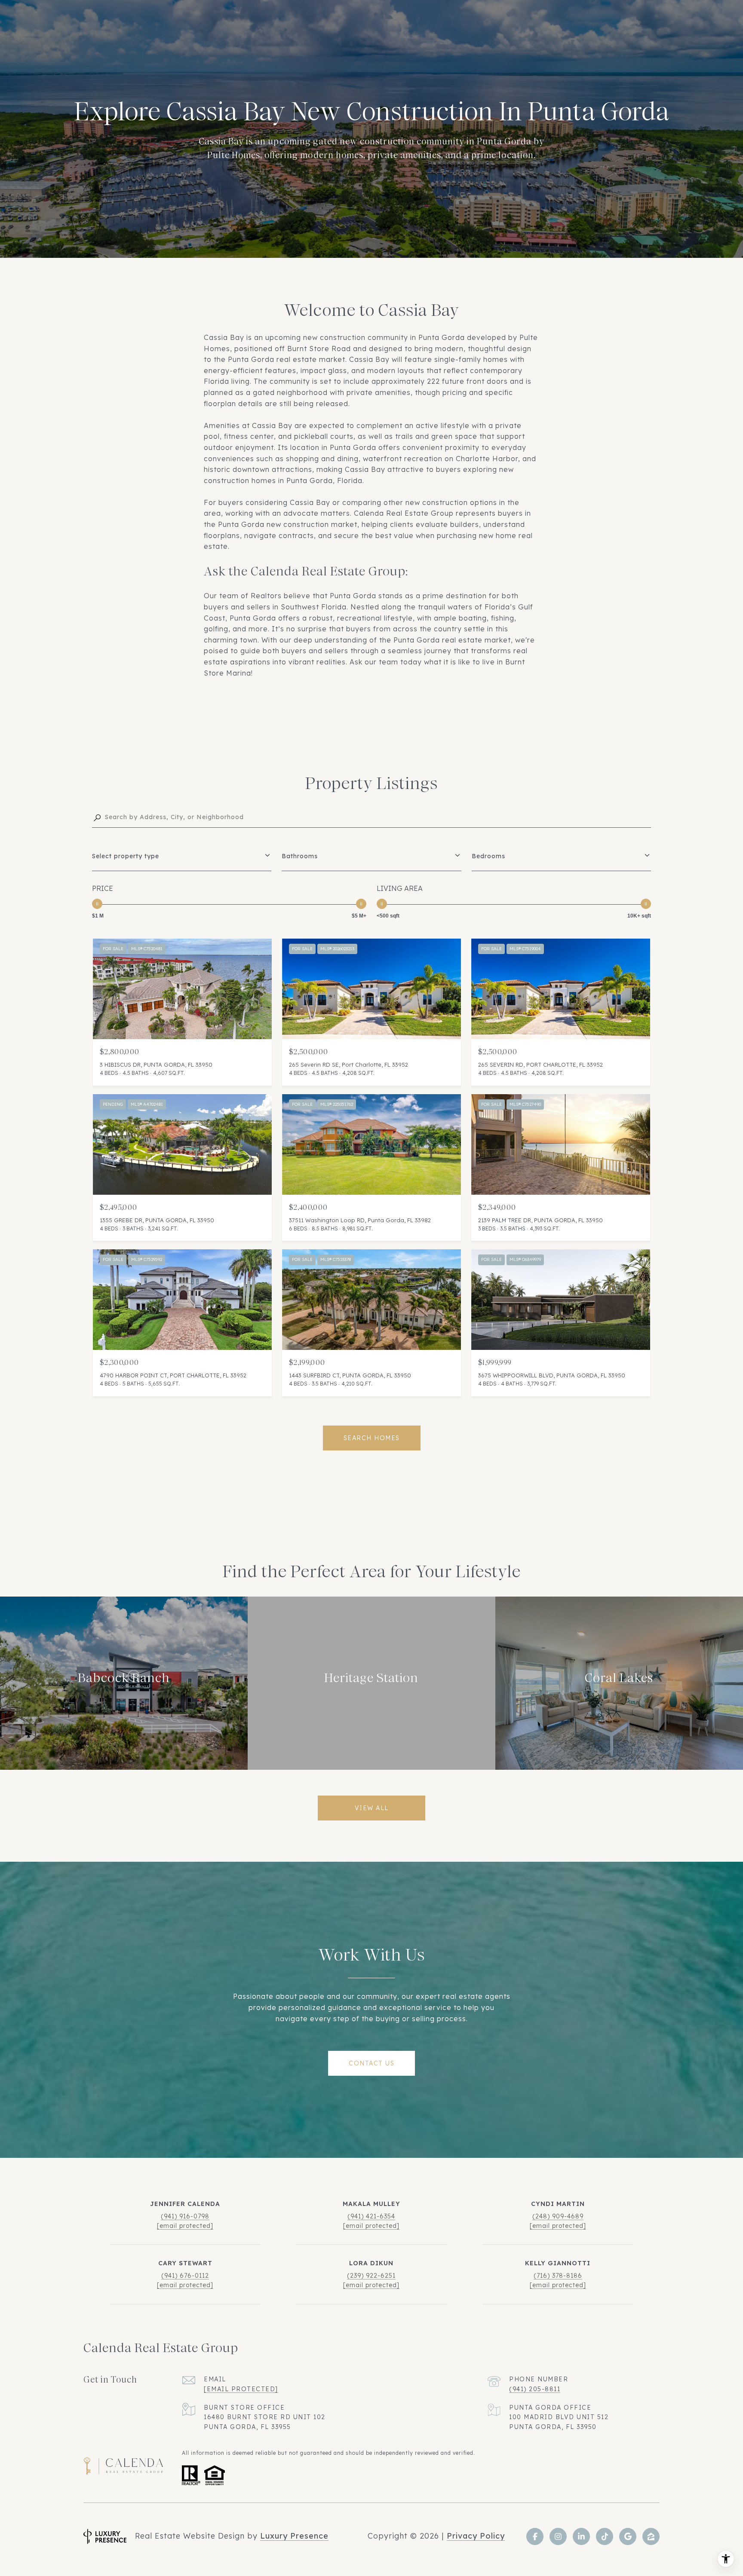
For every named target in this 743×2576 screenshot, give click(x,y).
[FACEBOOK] (535, 2536)
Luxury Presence (294, 2536)
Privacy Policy (476, 2536)
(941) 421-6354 (371, 2216)
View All (372, 1808)
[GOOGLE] (628, 2536)
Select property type (126, 856)
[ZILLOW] (651, 2536)
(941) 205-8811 (535, 2389)
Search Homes (372, 1438)
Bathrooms (300, 856)
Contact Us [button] (371, 2063)
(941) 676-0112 (185, 2276)
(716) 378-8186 (558, 2276)
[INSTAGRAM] (558, 2536)
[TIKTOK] (605, 2536)
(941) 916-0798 (185, 2216)
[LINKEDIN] (581, 2536)
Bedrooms (488, 856)
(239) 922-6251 (371, 2276)
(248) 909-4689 (558, 2216)
